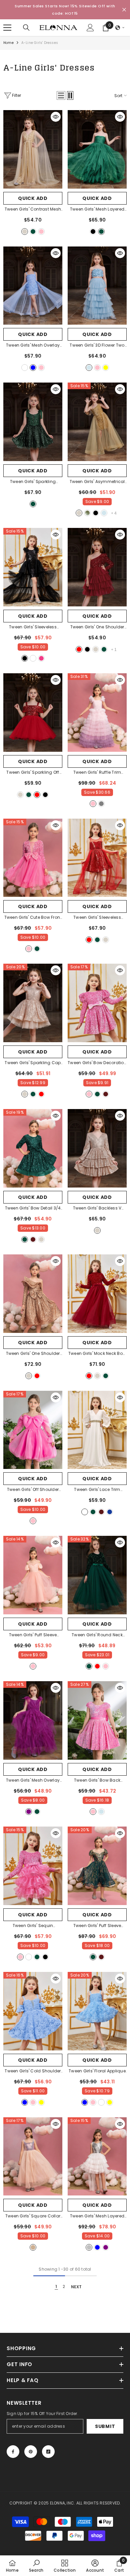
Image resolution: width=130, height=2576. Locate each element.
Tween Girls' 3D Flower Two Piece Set (97, 346)
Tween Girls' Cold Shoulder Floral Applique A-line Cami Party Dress (33, 2071)
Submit (105, 2426)
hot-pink (41, 658)
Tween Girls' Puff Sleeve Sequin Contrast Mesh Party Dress (33, 1635)
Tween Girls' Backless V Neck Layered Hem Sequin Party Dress (97, 1208)
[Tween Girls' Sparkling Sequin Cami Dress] (33, 422)
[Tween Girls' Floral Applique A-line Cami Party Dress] (97, 2011)
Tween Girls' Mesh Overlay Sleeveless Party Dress (33, 1781)
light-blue (89, 368)
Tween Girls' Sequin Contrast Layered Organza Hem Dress (33, 1926)
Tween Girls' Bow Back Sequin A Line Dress (97, 1781)
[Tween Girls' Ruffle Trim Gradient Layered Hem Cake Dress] (97, 713)
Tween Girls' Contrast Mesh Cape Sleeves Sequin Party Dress (33, 210)
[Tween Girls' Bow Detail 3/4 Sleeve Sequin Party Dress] (33, 1148)
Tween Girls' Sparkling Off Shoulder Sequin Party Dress (33, 773)
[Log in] (90, 28)
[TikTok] (48, 2452)
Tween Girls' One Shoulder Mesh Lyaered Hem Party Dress (97, 627)
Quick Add (33, 198)
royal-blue (110, 1512)
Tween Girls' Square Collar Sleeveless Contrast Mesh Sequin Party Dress (33, 2216)
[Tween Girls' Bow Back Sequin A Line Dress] (97, 1720)
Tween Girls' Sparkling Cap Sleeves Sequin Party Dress (33, 1063)
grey (101, 804)
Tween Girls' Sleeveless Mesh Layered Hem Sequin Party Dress (33, 627)
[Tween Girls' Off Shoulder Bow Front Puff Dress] (33, 1430)
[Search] (26, 28)
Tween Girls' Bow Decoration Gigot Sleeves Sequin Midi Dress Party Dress (97, 1063)
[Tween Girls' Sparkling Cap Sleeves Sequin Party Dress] (33, 1003)
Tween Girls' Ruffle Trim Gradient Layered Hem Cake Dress (97, 773)
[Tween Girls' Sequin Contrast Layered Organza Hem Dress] (33, 1866)
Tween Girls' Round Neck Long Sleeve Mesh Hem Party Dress (97, 1635)
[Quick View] (56, 117)
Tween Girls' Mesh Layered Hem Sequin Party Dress (97, 2216)
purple (29, 1812)
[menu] (7, 28)
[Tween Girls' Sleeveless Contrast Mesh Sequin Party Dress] (97, 858)
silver (89, 2247)
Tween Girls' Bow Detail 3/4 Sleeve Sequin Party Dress (33, 1208)
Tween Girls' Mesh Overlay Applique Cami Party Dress (33, 346)
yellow (106, 368)
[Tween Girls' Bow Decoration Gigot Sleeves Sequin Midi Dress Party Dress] (97, 1003)
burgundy (106, 1094)
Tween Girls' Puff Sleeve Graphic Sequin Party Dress (97, 1926)
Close (124, 10)
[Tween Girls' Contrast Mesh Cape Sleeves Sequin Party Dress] (33, 149)
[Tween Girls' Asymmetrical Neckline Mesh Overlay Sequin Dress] (97, 422)
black (93, 232)
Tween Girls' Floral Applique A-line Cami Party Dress (97, 2071)
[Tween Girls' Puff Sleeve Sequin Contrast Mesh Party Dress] (33, 1575)
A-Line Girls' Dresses (40, 43)
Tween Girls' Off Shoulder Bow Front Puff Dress (33, 1490)
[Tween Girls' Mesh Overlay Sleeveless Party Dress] (33, 1720)
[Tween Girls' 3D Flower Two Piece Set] (97, 286)
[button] (120, 28)
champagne (25, 232)
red (79, 649)
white (25, 368)
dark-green (33, 232)
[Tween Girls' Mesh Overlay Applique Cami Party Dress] (33, 286)
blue (33, 368)
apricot (33, 2247)
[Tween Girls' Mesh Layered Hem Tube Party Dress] (97, 149)
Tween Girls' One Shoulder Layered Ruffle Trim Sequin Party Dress (33, 1354)
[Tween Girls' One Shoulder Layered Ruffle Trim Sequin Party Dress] (33, 1294)
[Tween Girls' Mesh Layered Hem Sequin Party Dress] (97, 2157)
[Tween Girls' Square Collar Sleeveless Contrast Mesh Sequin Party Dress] (33, 2157)
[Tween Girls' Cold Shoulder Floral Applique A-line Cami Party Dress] (33, 2011)
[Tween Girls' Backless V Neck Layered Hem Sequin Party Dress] (97, 1148)
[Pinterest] (31, 2452)
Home (8, 43)
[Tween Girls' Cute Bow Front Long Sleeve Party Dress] (33, 858)
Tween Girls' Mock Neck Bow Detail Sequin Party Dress (97, 1354)
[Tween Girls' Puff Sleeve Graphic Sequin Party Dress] (97, 1866)
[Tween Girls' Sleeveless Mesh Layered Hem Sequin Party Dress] (33, 567)
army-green (87, 513)
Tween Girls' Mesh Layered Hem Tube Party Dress (97, 210)
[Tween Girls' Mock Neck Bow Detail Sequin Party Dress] (97, 1294)
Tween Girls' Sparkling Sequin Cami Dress (33, 482)
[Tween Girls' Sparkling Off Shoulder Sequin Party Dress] (33, 713)
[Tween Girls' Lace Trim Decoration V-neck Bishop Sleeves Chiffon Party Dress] (97, 1430)
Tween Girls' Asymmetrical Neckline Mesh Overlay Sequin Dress (97, 482)
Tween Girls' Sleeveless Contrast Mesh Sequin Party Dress (97, 918)
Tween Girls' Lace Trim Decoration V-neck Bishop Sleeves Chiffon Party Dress (97, 1490)
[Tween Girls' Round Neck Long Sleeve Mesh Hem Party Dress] (97, 1575)
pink (41, 232)
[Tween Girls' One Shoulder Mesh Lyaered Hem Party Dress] (97, 567)
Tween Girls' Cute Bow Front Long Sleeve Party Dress (33, 918)
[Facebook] (13, 2452)
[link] (36, 2566)
